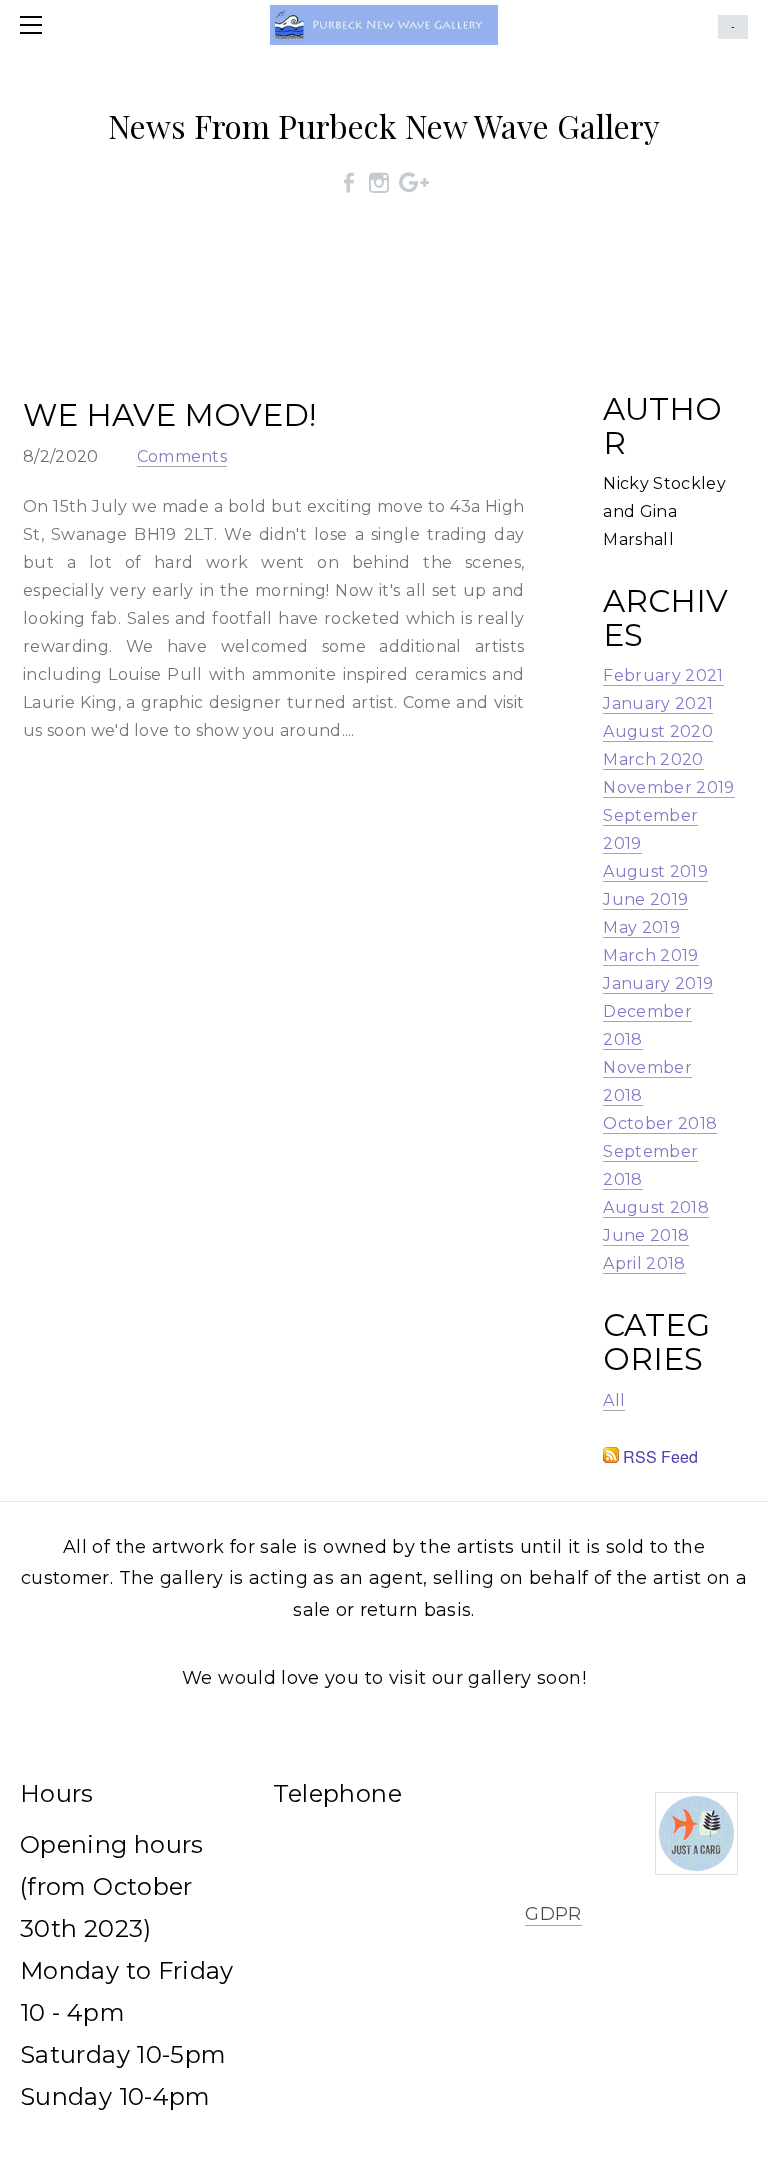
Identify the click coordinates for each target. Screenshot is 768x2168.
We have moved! (169, 415)
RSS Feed (658, 1456)
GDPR (553, 1914)
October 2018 (660, 1123)
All (614, 1400)
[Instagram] (379, 181)
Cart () (733, 27)
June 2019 (645, 899)
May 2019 (641, 927)
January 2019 (658, 983)
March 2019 (650, 955)
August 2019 (655, 871)
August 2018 (656, 1207)
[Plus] (414, 181)
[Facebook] (349, 181)
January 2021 (658, 703)
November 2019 (668, 787)
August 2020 (658, 731)
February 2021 (663, 675)
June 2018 (646, 1235)
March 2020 (653, 759)
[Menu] (35, 25)
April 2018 (644, 1263)
